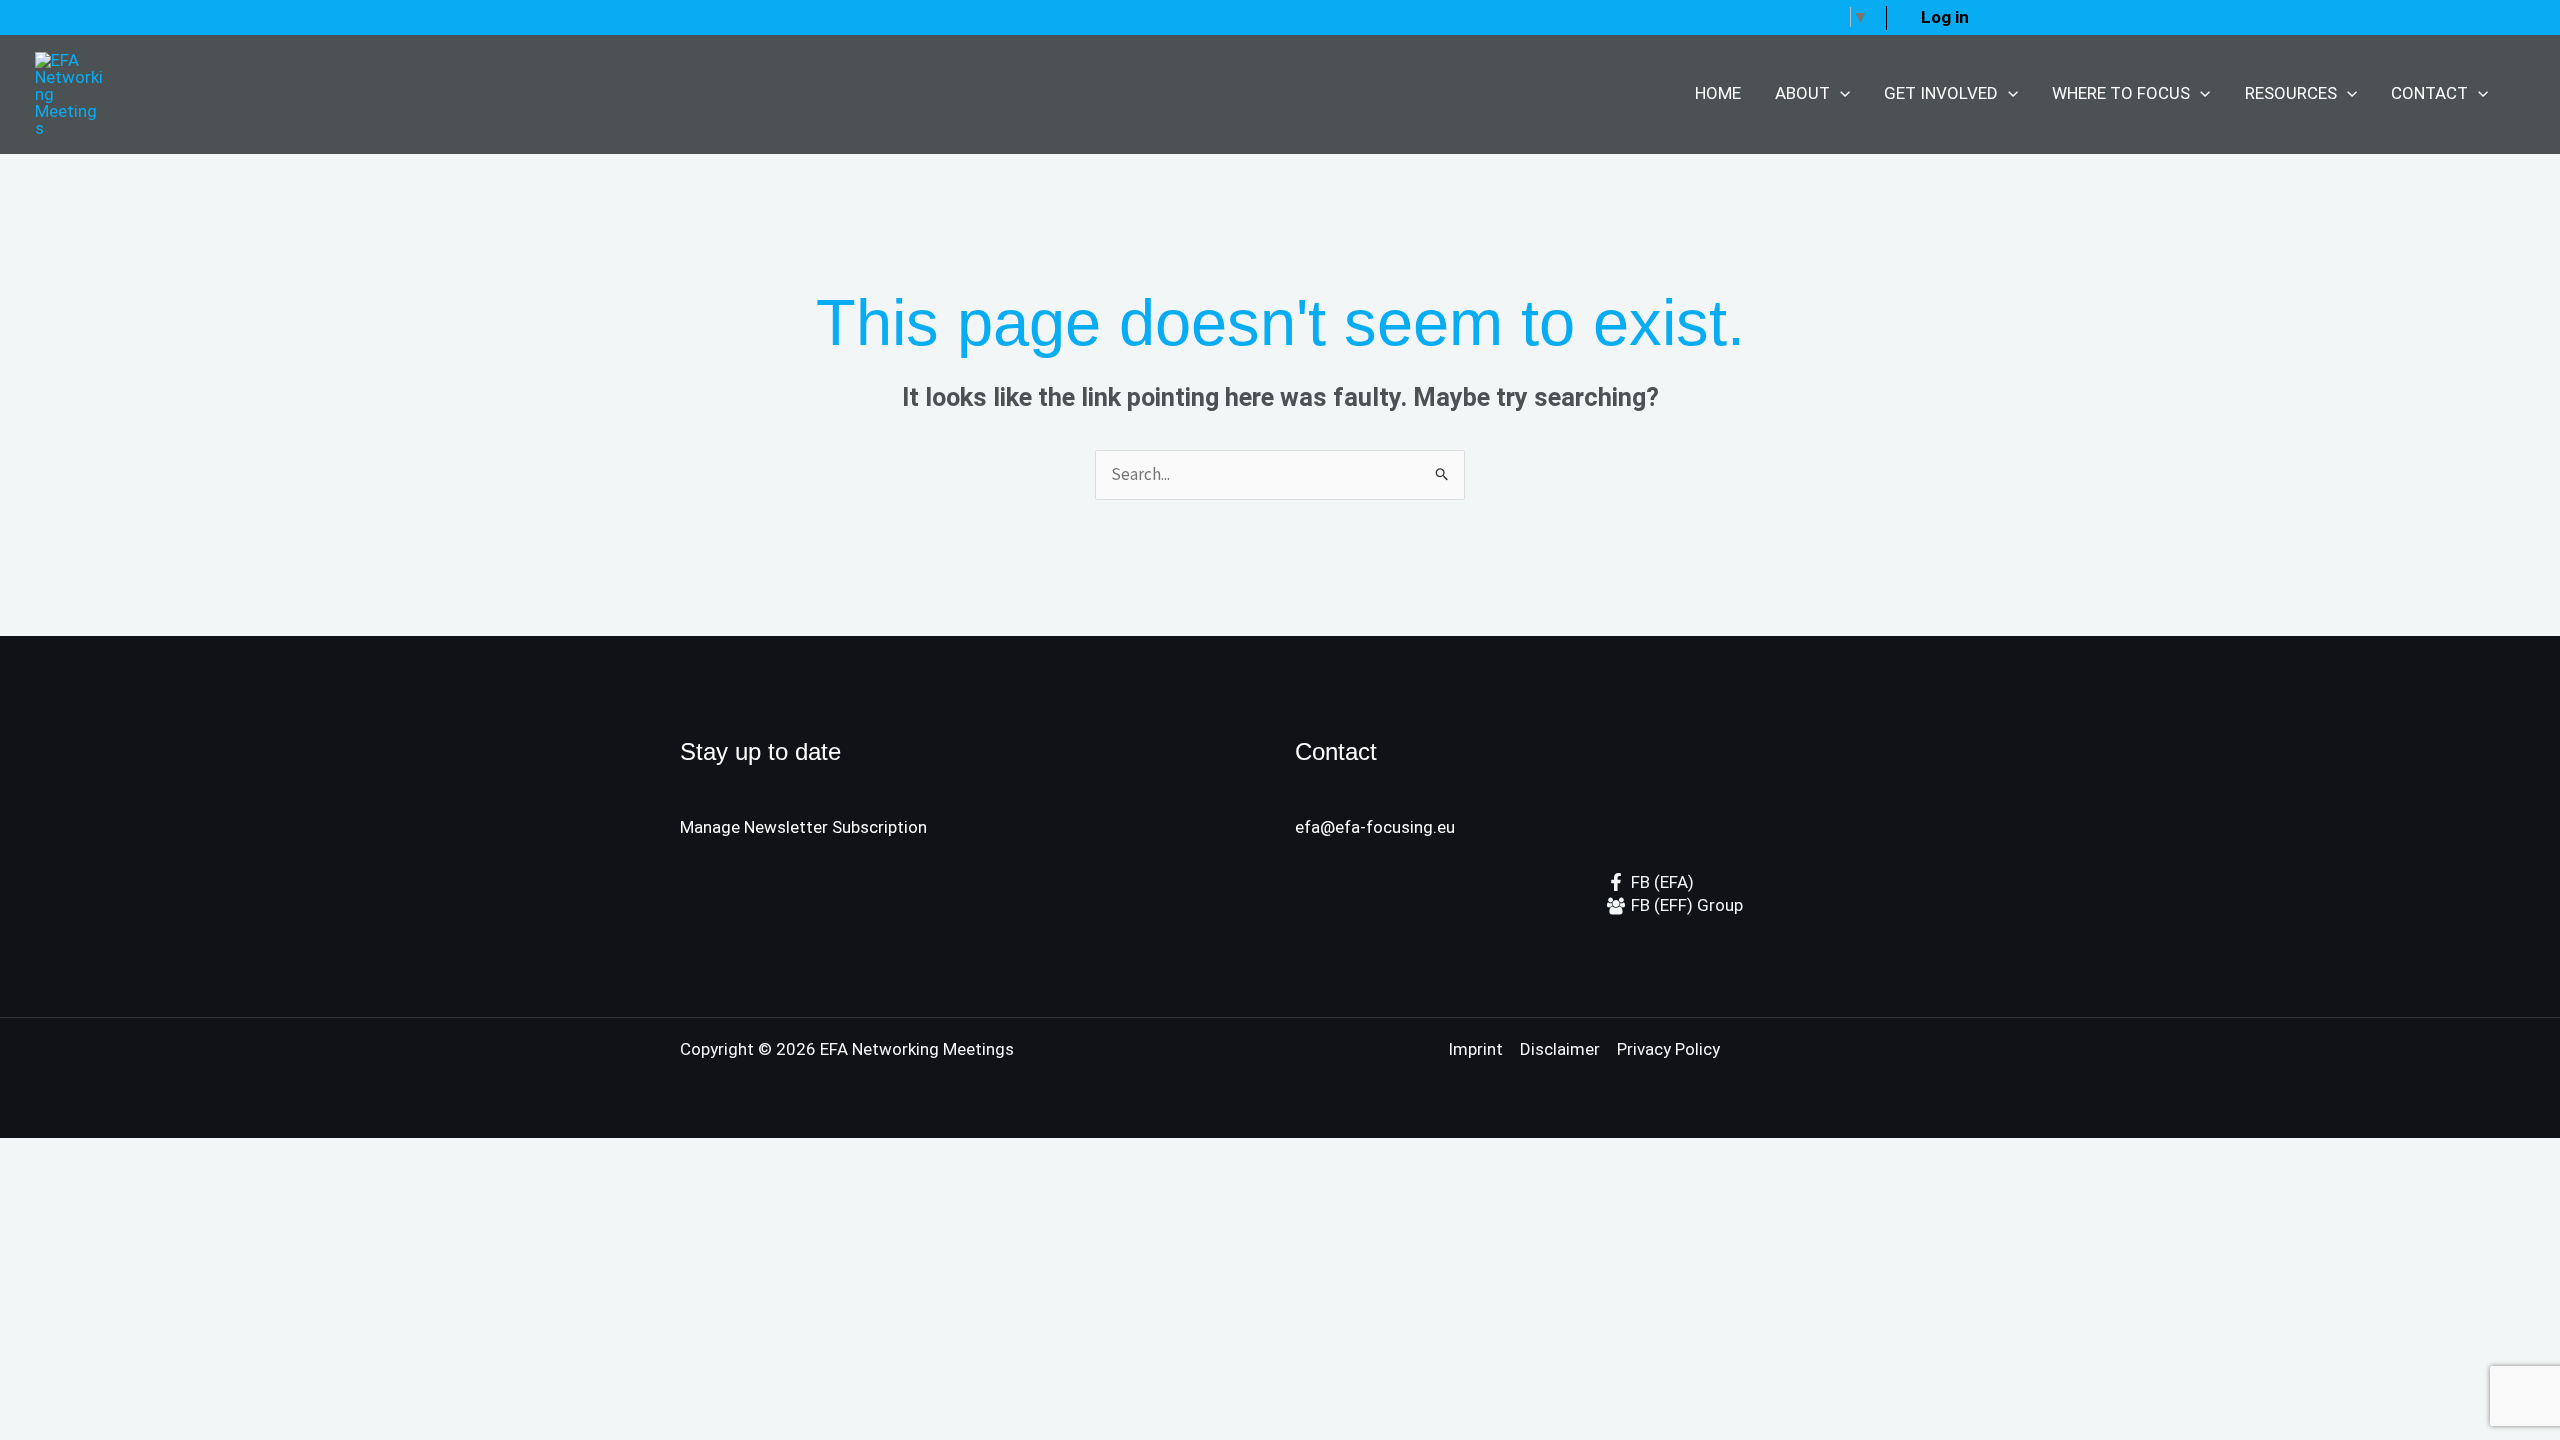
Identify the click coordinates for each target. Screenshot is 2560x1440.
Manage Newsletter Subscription (803, 827)
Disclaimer (1560, 1049)
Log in (1945, 17)
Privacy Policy (1668, 1049)
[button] (1840, 94)
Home (1718, 93)
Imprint (1475, 1049)
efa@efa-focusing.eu (1375, 827)
